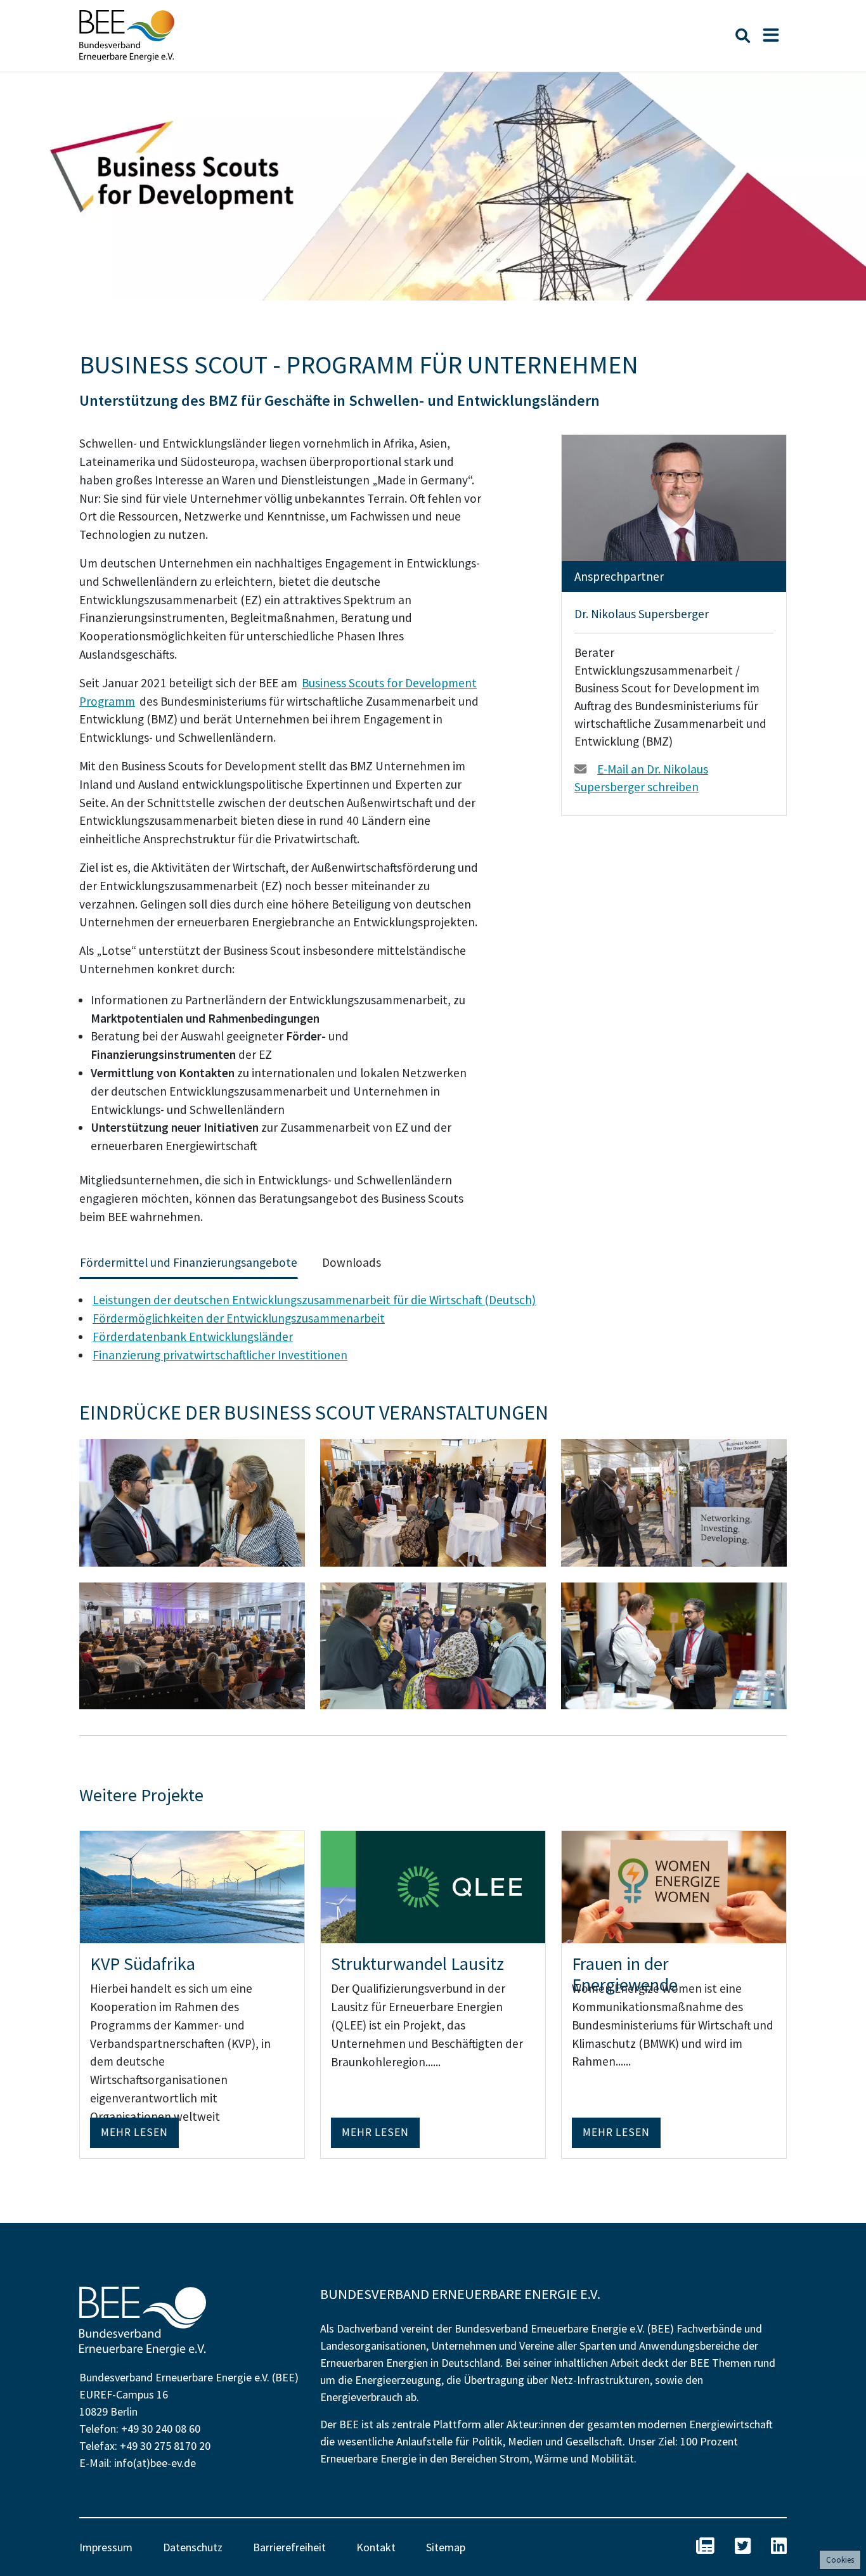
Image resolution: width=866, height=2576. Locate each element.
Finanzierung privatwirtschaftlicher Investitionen (220, 1355)
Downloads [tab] (352, 1262)
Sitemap (446, 2547)
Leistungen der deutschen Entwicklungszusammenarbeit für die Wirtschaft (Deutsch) (314, 1300)
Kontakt (376, 2547)
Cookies (840, 2560)
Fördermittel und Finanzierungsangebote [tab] (189, 1262)
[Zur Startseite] (127, 36)
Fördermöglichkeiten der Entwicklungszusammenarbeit (239, 1318)
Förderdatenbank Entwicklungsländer (193, 1337)
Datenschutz (193, 2547)
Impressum (106, 2547)
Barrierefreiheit (289, 2547)
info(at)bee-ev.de (155, 2463)
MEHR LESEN (134, 2132)
